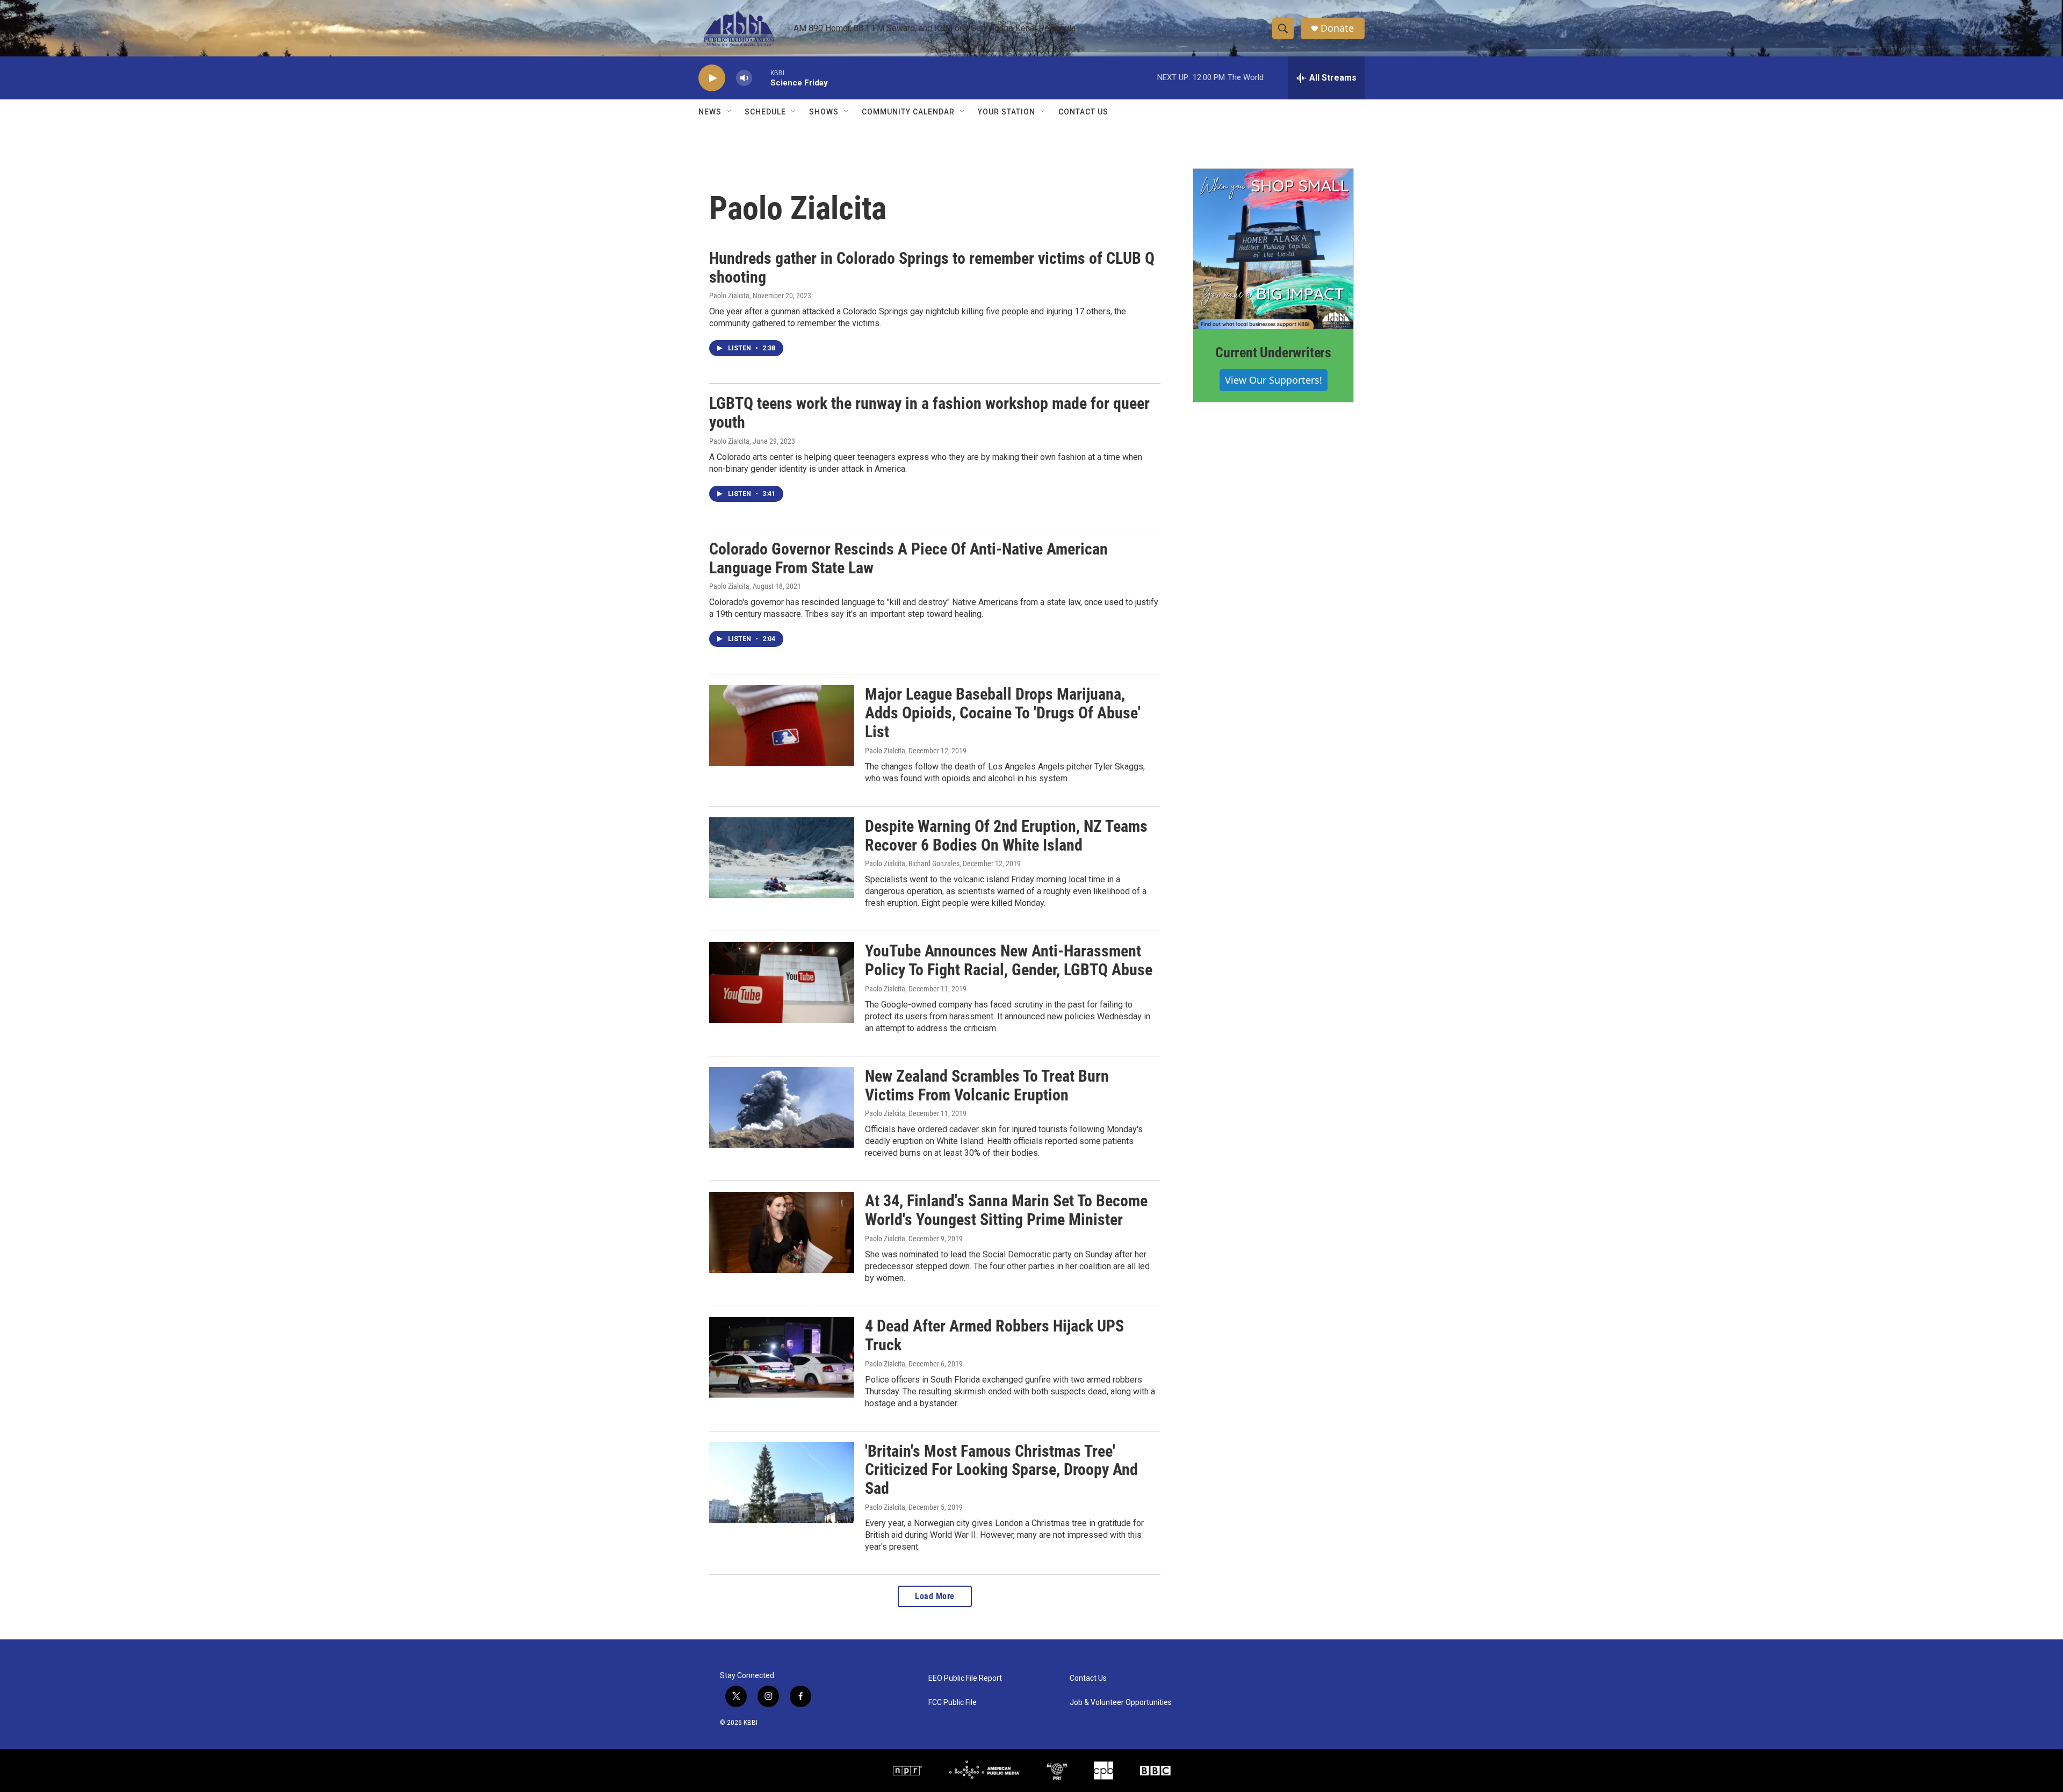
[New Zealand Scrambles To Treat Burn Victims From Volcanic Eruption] (782, 1107)
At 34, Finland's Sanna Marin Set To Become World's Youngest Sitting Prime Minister (1006, 1210)
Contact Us (1083, 112)
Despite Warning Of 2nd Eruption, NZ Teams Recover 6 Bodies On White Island (1006, 836)
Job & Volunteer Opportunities (1121, 1703)
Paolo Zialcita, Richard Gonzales (912, 863)
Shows (824, 112)
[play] (712, 78)
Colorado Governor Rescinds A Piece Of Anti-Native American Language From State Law (908, 558)
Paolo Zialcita (729, 296)
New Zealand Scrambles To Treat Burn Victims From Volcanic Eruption (987, 1085)
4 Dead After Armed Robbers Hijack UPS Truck (994, 1335)
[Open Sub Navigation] (730, 112)
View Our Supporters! (1274, 380)
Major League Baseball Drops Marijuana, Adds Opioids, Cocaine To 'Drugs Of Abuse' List (1003, 713)
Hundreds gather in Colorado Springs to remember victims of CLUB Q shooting (932, 268)
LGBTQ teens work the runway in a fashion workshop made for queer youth (929, 413)
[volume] (744, 78)
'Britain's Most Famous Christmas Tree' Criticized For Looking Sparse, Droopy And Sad (1001, 1470)
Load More (935, 1596)
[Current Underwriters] (1273, 249)
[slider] (761, 78)
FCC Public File (953, 1703)
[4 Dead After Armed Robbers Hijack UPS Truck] (782, 1357)
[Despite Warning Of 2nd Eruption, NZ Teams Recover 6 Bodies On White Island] (782, 858)
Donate (1337, 28)
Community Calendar (908, 112)
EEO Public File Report (965, 1678)
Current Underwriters (1273, 352)
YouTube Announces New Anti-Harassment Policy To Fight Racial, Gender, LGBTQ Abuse (1009, 960)
